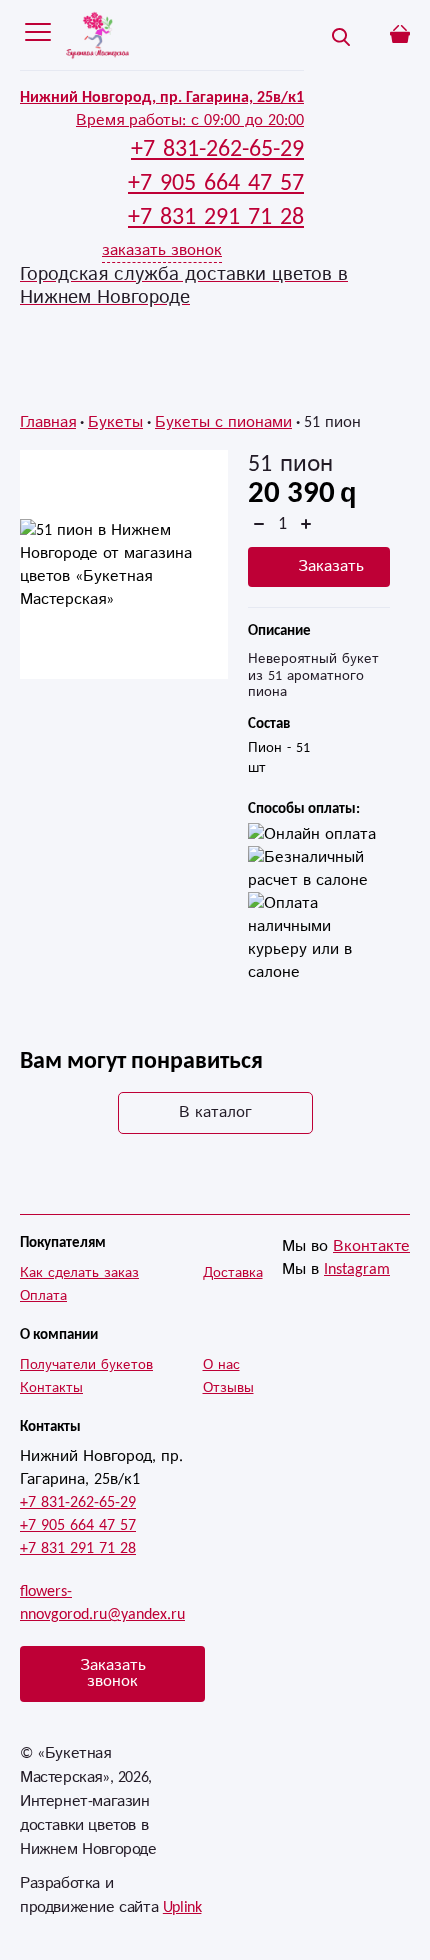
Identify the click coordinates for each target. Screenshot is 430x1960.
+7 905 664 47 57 (78, 1525)
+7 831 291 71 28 (78, 1548)
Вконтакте (371, 1246)
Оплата (43, 1296)
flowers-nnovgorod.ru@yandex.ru (102, 1603)
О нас (221, 1365)
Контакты (51, 1388)
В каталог (215, 1112)
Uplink (182, 1907)
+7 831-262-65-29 (78, 1502)
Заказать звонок (113, 1673)
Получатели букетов (86, 1365)
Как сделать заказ (79, 1273)
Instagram (357, 1269)
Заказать (331, 566)
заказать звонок (162, 250)
